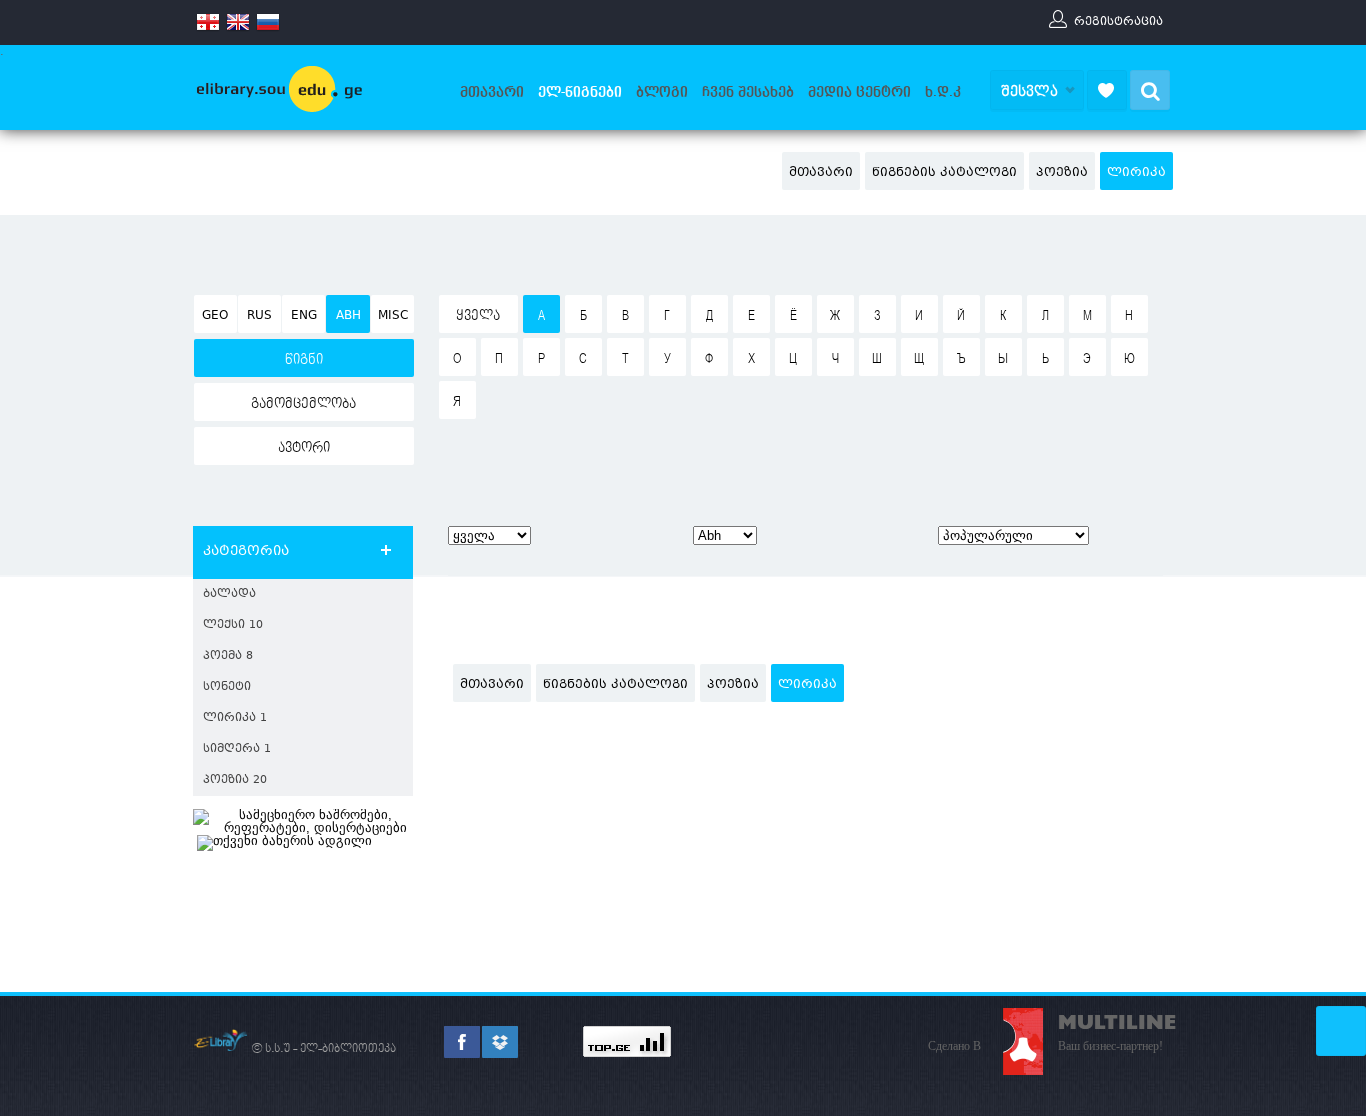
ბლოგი (662, 92)
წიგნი (304, 360)
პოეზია (1062, 173)
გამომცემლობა (303, 404)
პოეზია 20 (235, 780)
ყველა (478, 316)
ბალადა (229, 594)
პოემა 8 (228, 656)
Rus (259, 316)
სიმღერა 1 (237, 749)
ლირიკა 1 (235, 718)
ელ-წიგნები (580, 92)
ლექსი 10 (233, 625)
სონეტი (227, 687)
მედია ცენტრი (859, 92)
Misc (393, 316)
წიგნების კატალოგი (944, 173)
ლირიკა (1136, 173)
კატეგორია (246, 552)
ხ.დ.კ (943, 92)
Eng (304, 316)
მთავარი (492, 92)
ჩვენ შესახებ (748, 92)
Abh (348, 316)
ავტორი (304, 448)
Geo (215, 316)
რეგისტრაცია (1118, 21)
